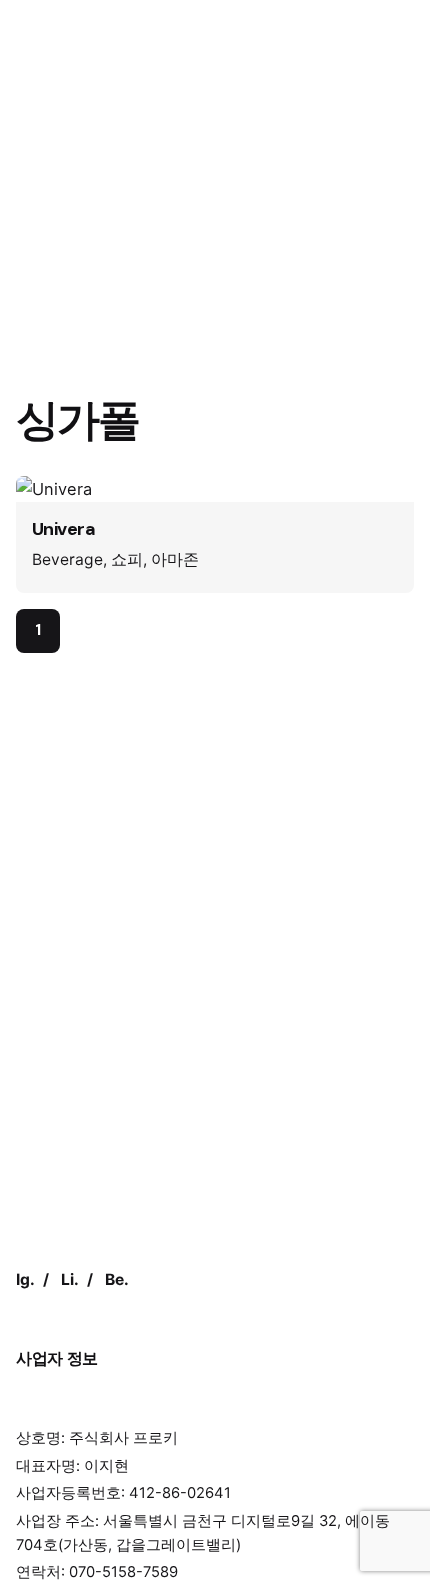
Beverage (67, 559)
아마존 (175, 559)
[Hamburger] (44, 95)
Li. (70, 1279)
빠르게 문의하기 (334, 95)
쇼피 (127, 559)
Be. (117, 1279)
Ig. (25, 1279)
